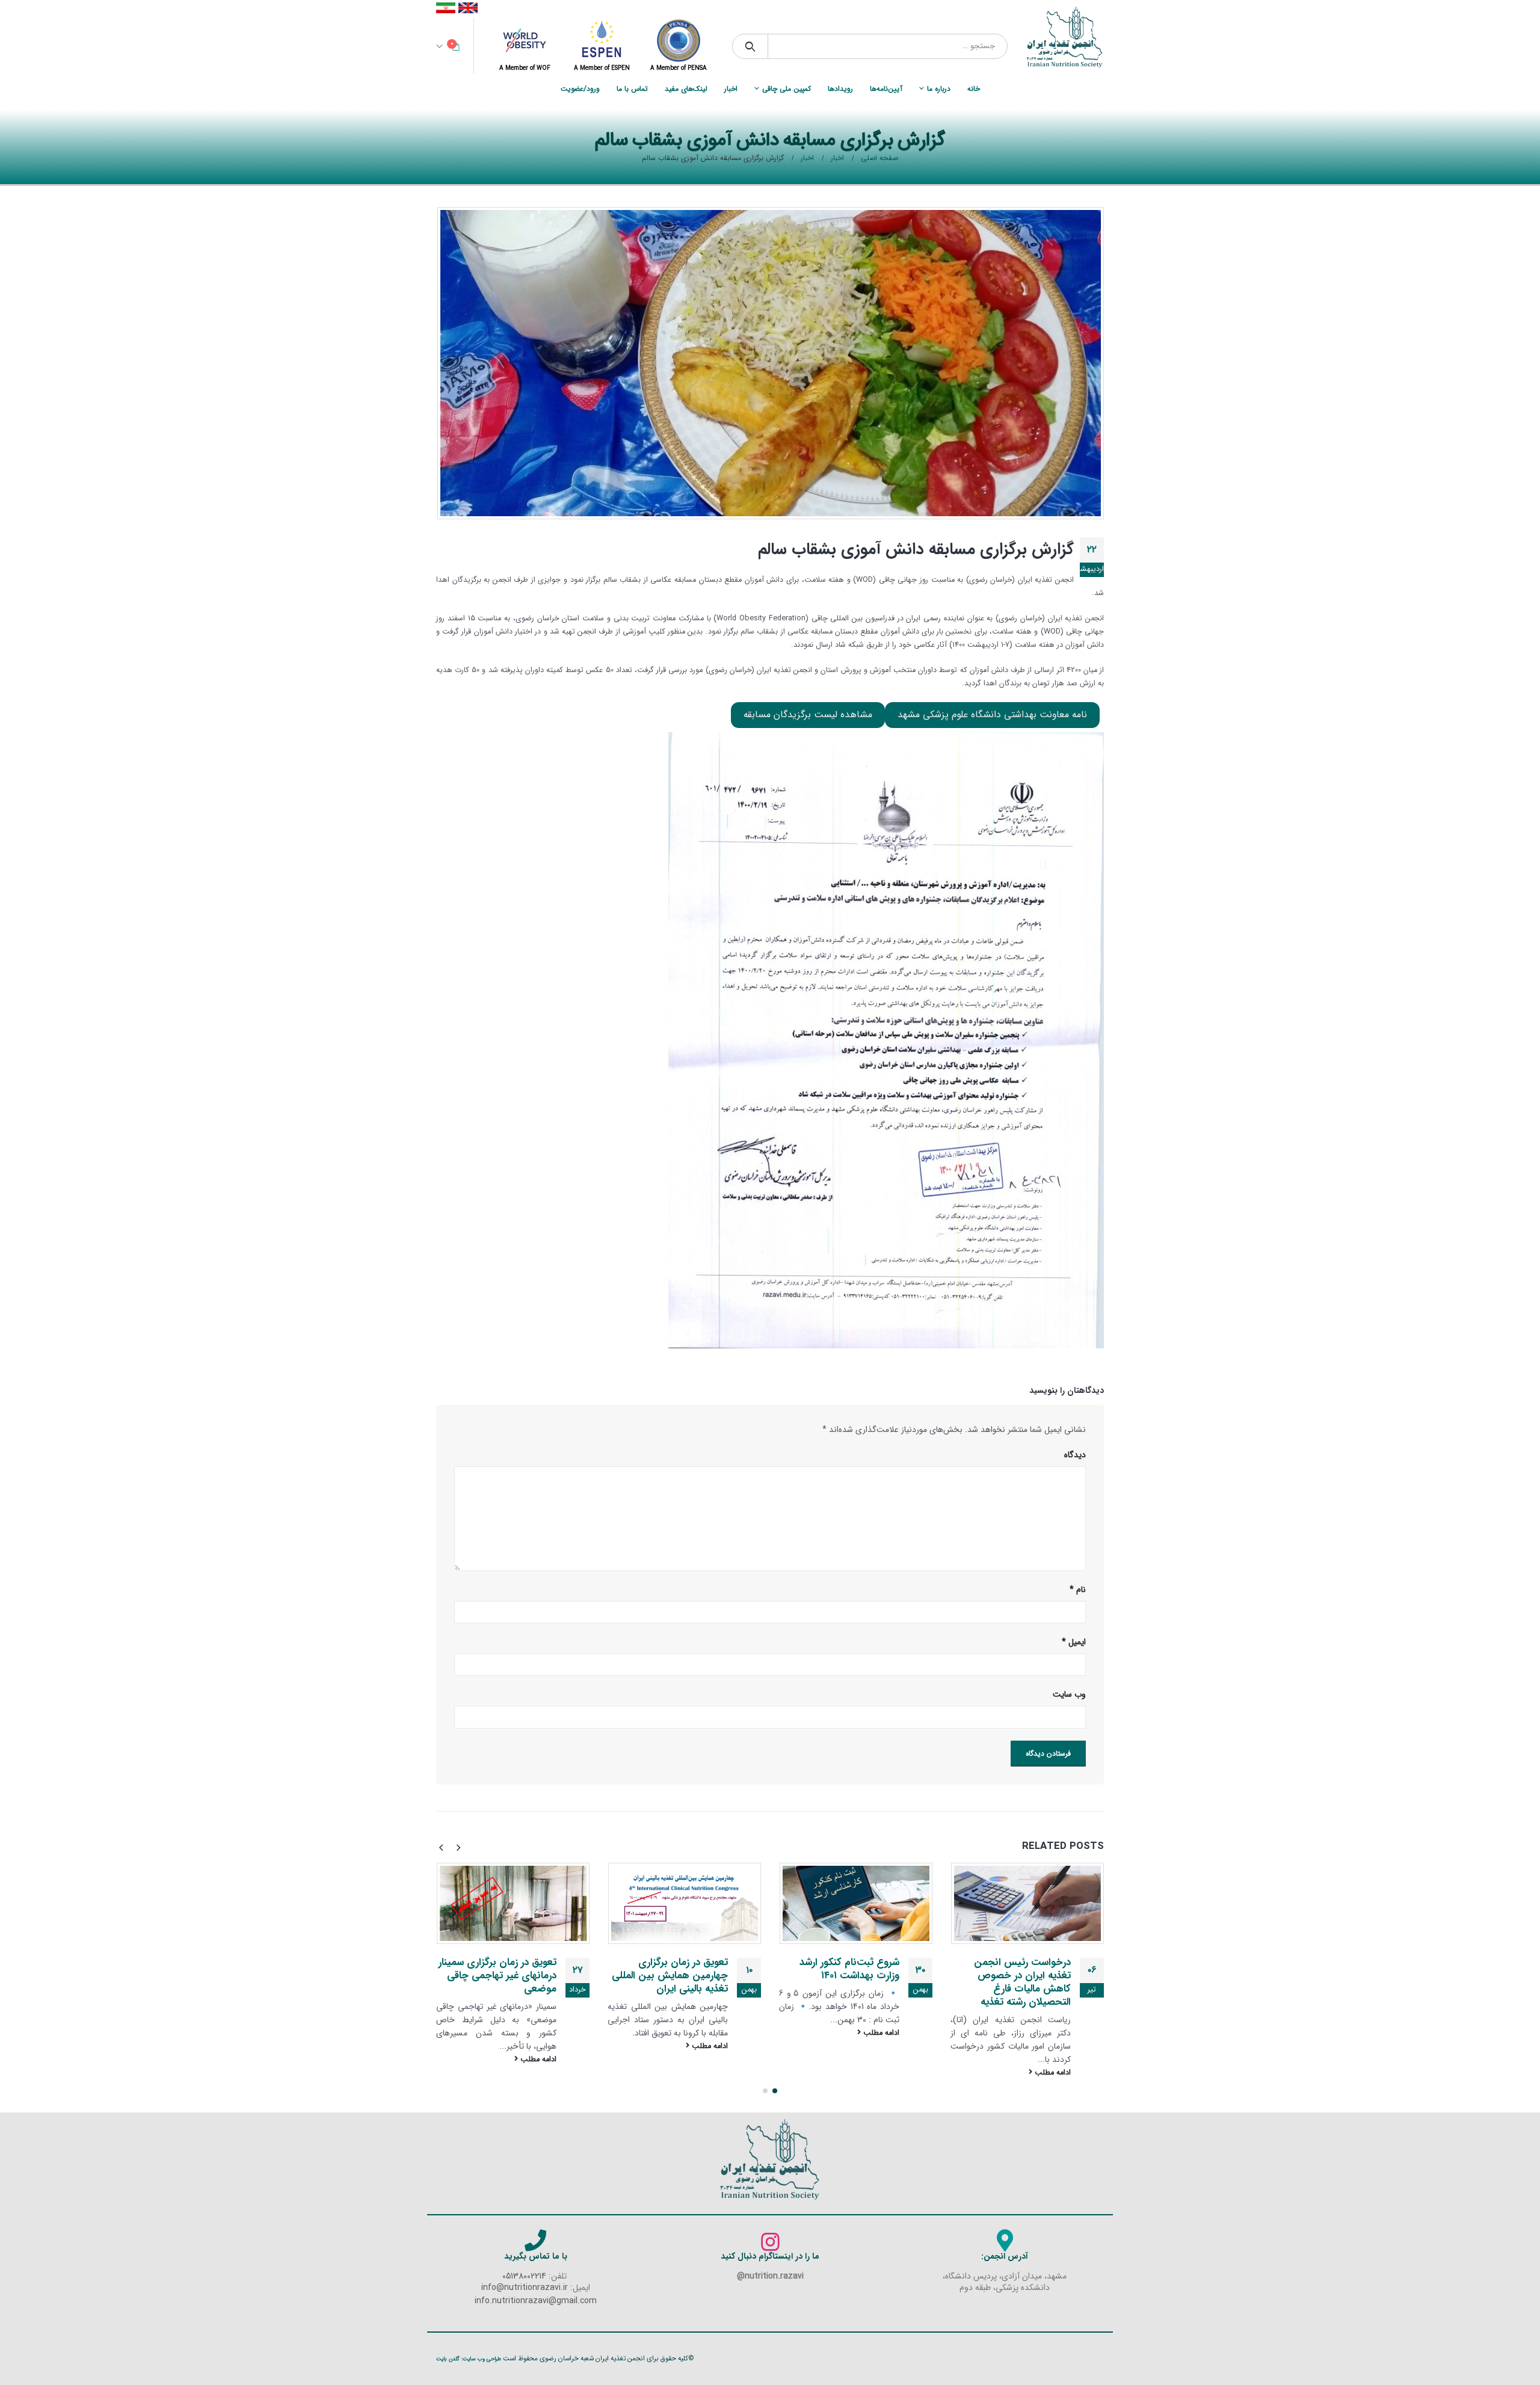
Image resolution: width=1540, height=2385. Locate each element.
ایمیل (1074, 1642)
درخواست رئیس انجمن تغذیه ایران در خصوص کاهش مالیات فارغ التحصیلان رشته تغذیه (1022, 1982)
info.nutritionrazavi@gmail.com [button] (536, 2301)
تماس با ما (632, 89)
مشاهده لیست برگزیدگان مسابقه (808, 715)
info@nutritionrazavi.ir (525, 2288)
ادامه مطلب (1052, 2073)
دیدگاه (1075, 1455)
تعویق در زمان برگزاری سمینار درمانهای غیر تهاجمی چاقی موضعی (497, 1976)
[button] (775, 2091)
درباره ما (939, 89)
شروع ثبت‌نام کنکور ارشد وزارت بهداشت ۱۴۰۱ (849, 1969)
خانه (974, 89)
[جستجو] (750, 46)
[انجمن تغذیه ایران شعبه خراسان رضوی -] (1065, 37)
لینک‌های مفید (686, 89)
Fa (446, 8)
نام (1078, 1590)
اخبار (731, 89)
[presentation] (458, 1847)
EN (468, 8)
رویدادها (840, 89)
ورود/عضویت (580, 89)
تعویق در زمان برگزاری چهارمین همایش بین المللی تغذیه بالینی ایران (670, 1976)
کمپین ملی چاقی (787, 89)
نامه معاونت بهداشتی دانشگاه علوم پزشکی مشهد (992, 715)
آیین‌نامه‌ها (886, 89)
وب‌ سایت (1069, 1694)
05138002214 (524, 2276)
